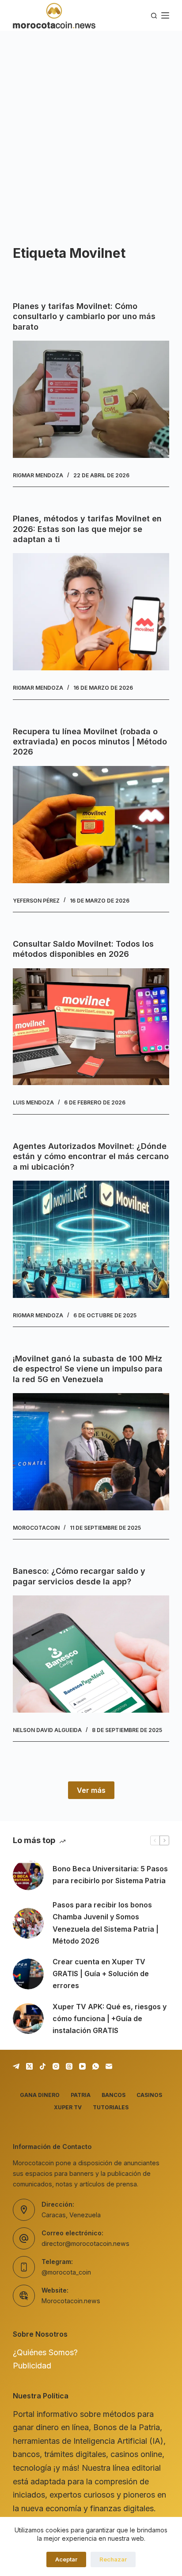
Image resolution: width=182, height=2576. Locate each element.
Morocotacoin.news (71, 2301)
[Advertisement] (91, 126)
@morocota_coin (66, 2272)
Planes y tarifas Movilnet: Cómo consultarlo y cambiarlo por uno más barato (84, 316)
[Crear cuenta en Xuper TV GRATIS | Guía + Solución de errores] (28, 1974)
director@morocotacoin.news (85, 2243)
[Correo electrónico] (109, 2066)
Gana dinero (40, 2095)
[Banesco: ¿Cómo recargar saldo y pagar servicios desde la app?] (91, 1654)
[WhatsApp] (96, 2066)
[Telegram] (16, 2066)
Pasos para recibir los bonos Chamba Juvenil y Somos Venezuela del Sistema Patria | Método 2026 (106, 1923)
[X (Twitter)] (29, 2066)
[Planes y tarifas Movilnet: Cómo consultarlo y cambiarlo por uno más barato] (91, 399)
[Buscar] (154, 16)
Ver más (91, 1790)
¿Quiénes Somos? (45, 2352)
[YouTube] (82, 2066)
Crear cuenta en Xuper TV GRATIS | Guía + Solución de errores (101, 1974)
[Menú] (165, 15)
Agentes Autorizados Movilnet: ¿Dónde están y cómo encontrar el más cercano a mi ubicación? (91, 1156)
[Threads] (69, 2066)
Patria (81, 2095)
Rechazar (113, 2559)
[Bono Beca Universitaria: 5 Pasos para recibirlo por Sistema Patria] (28, 1875)
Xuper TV (68, 2107)
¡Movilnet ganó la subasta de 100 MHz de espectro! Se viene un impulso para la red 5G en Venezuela (88, 1369)
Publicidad (32, 2366)
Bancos (114, 2095)
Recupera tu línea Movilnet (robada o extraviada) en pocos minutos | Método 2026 (90, 742)
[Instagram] (56, 2066)
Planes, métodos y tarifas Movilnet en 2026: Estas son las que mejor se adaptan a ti (87, 529)
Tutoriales (111, 2107)
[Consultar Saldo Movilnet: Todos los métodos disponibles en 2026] (91, 1027)
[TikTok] (43, 2066)
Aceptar (66, 2559)
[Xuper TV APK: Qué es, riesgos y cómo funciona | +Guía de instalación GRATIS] (28, 2018)
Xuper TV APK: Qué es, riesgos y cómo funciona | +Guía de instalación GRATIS (110, 2018)
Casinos (149, 2095)
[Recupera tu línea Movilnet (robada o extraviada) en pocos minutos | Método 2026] (91, 825)
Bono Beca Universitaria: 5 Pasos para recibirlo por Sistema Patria (110, 1875)
